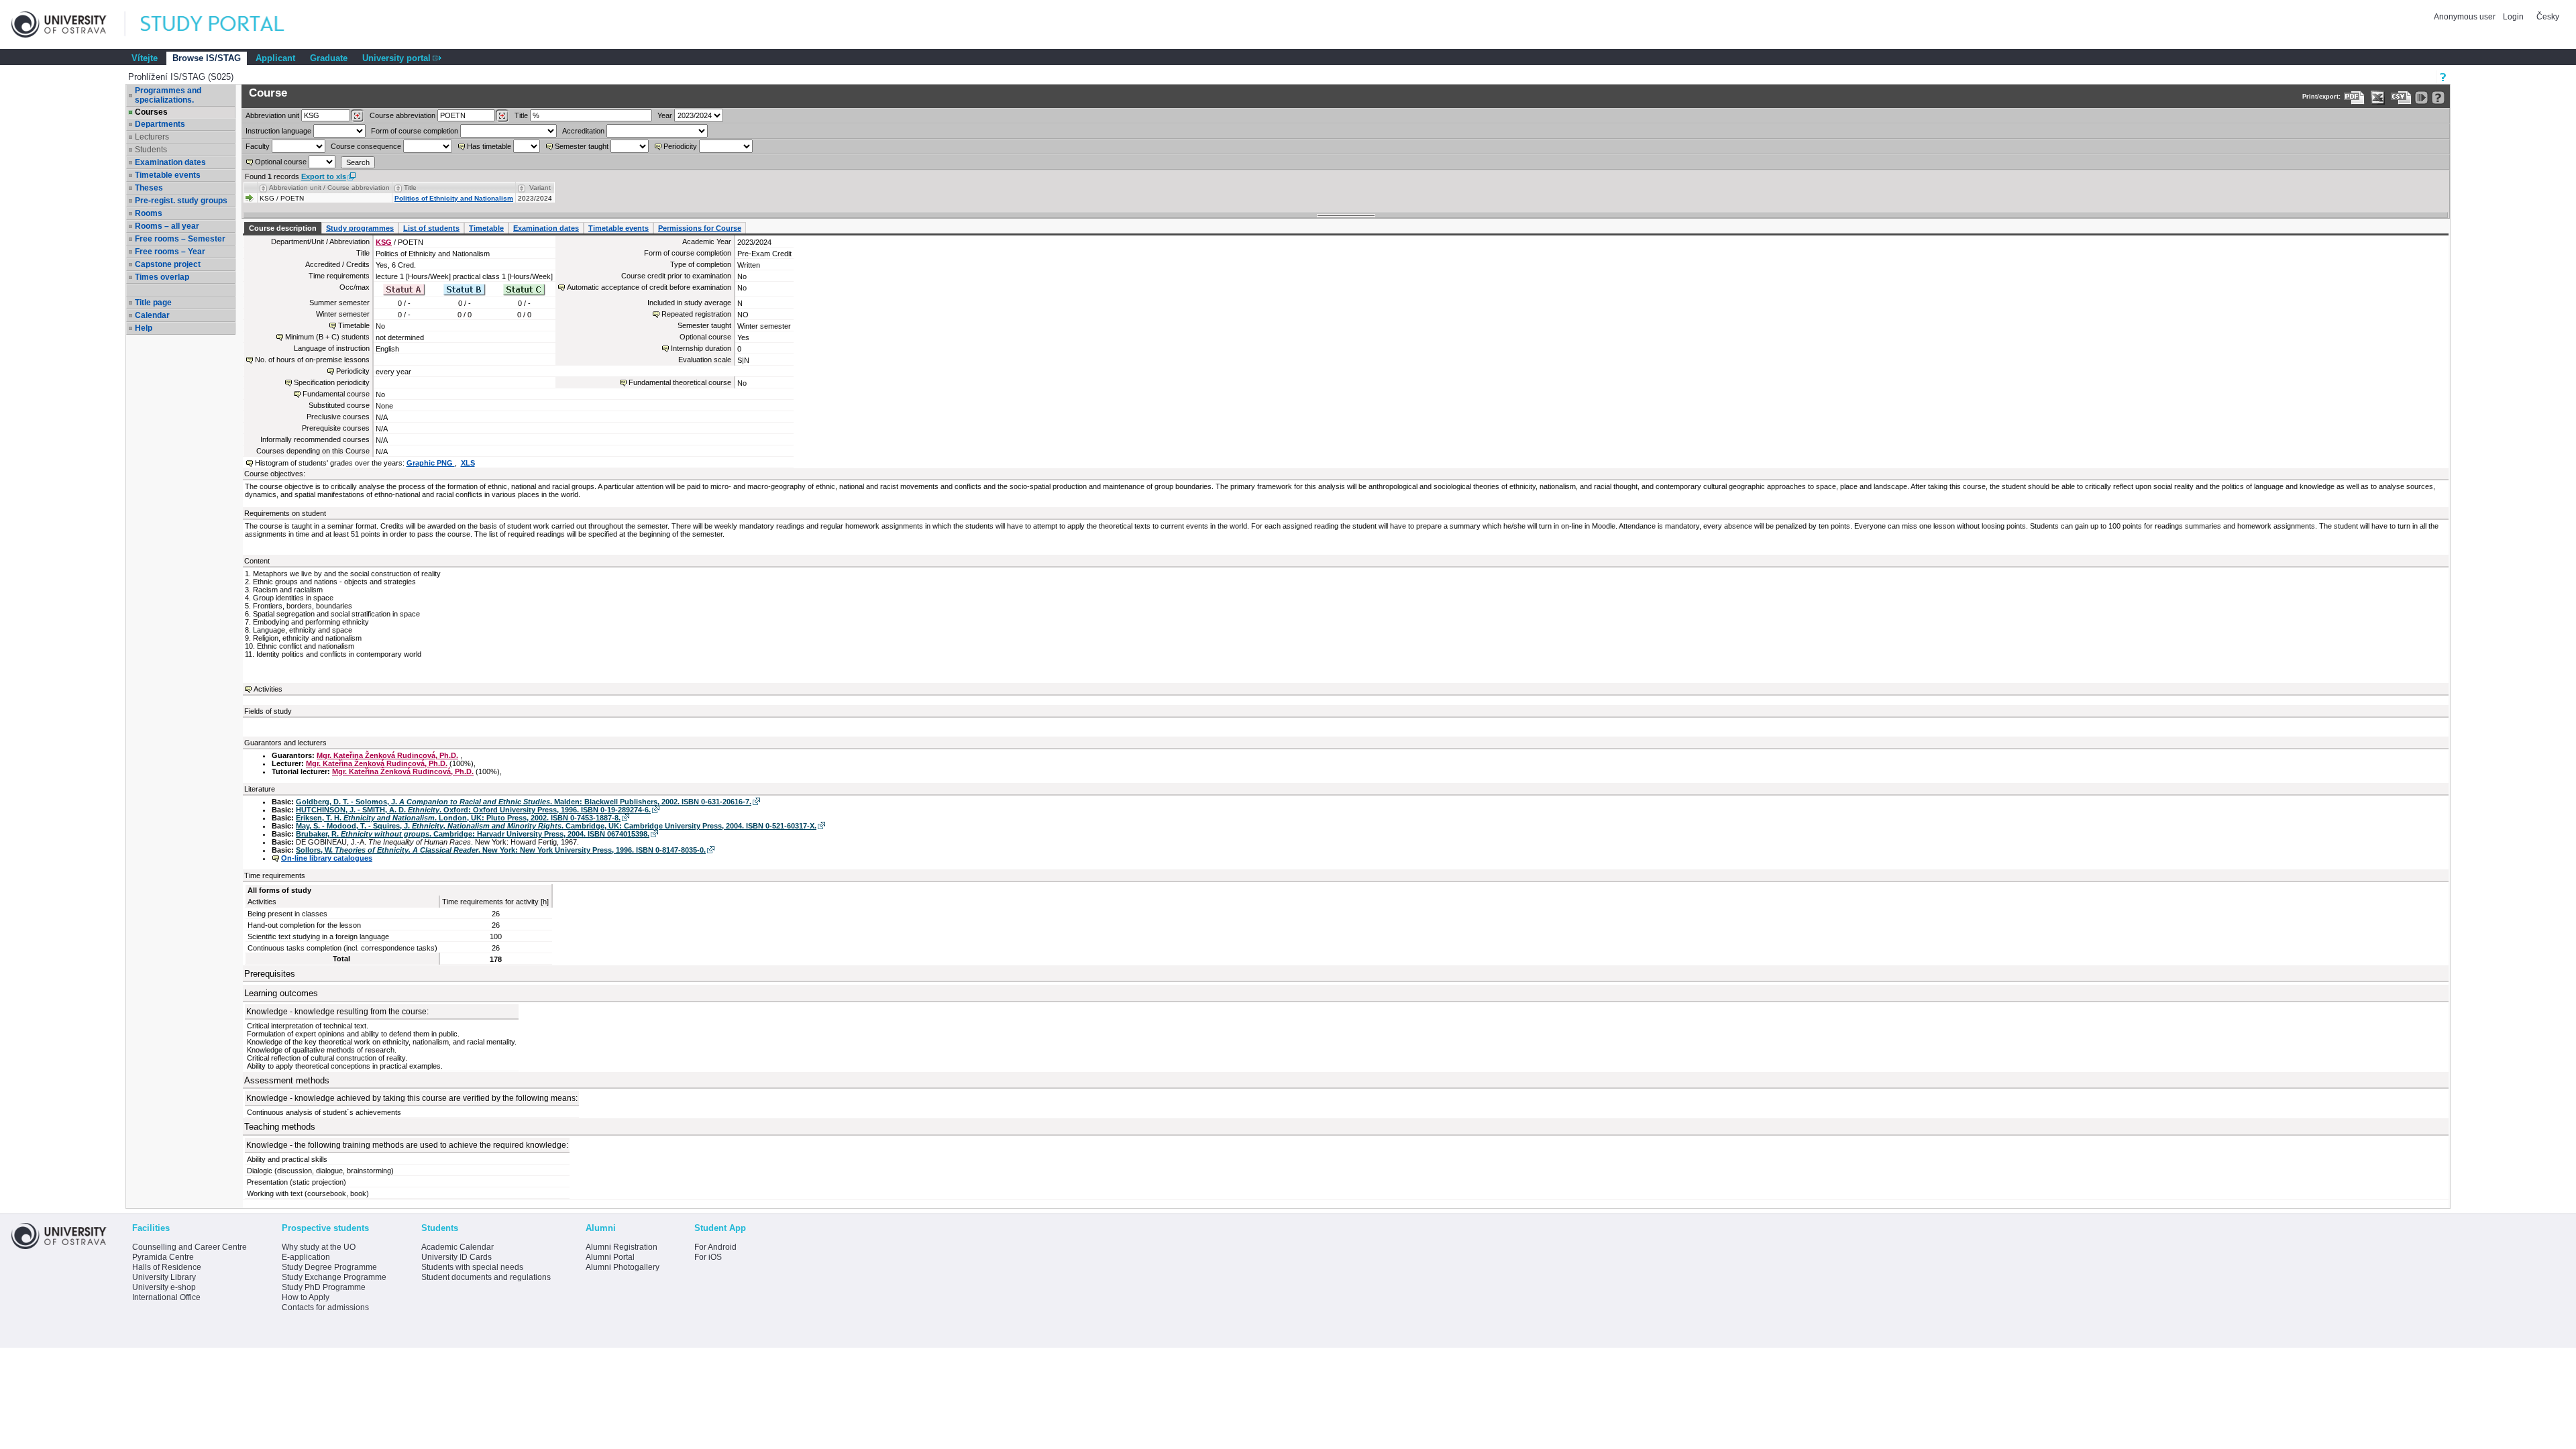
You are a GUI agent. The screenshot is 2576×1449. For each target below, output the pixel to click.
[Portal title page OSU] (225, 24)
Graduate (329, 58)
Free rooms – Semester (180, 239)
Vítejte (145, 58)
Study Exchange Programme (334, 1277)
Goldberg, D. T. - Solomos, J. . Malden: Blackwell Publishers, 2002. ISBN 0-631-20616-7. (524, 802)
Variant (540, 187)
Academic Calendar (458, 1247)
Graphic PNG (431, 463)
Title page (153, 303)
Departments (160, 124)
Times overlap (162, 277)
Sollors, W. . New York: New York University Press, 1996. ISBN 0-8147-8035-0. (501, 850)
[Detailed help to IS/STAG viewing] (2438, 98)
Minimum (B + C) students (327, 337)
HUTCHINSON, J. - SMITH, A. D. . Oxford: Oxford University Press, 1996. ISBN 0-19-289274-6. (473, 810)
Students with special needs (472, 1267)
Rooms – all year (167, 226)
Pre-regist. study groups (181, 201)
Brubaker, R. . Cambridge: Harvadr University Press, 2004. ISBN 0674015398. (473, 834)
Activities (268, 689)
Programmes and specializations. (168, 95)
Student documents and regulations (486, 1277)
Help (144, 328)
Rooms (149, 213)
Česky (2548, 17)
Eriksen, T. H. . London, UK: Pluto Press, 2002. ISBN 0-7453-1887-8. (458, 818)
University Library (164, 1277)
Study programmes (360, 228)
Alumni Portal (610, 1257)
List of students (431, 228)
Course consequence (366, 146)
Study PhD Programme (324, 1287)
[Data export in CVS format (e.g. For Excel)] (2401, 98)
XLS (468, 463)
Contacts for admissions (325, 1307)
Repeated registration (696, 314)
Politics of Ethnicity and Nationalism (454, 198)
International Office (166, 1297)
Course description (283, 228)
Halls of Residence (167, 1267)
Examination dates (170, 162)
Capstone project (168, 264)
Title (521, 115)
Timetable (486, 228)
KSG (384, 242)
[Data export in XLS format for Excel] (2378, 98)
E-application (306, 1257)
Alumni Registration (622, 1247)
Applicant (275, 58)
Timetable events (168, 175)
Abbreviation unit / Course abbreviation (329, 187)
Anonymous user (2466, 17)
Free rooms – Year (170, 252)
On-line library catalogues (327, 858)
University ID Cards (457, 1257)
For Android (715, 1247)
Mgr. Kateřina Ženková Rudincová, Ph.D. (387, 755)
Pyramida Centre (163, 1257)
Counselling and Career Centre (190, 1247)
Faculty (258, 146)
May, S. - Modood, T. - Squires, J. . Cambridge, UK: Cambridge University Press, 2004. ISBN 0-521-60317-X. (556, 826)
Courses (151, 112)
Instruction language (278, 131)
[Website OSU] (68, 24)
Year (665, 115)
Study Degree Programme (329, 1267)
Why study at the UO (319, 1247)
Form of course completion (415, 131)
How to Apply (306, 1297)
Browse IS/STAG (207, 58)
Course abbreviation (402, 115)
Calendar (152, 315)
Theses (149, 188)
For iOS (708, 1257)
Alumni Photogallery (623, 1267)
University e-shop (164, 1287)
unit (272, 115)
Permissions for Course (700, 228)
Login (2513, 17)
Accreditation (583, 131)
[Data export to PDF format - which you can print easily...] (2354, 98)
